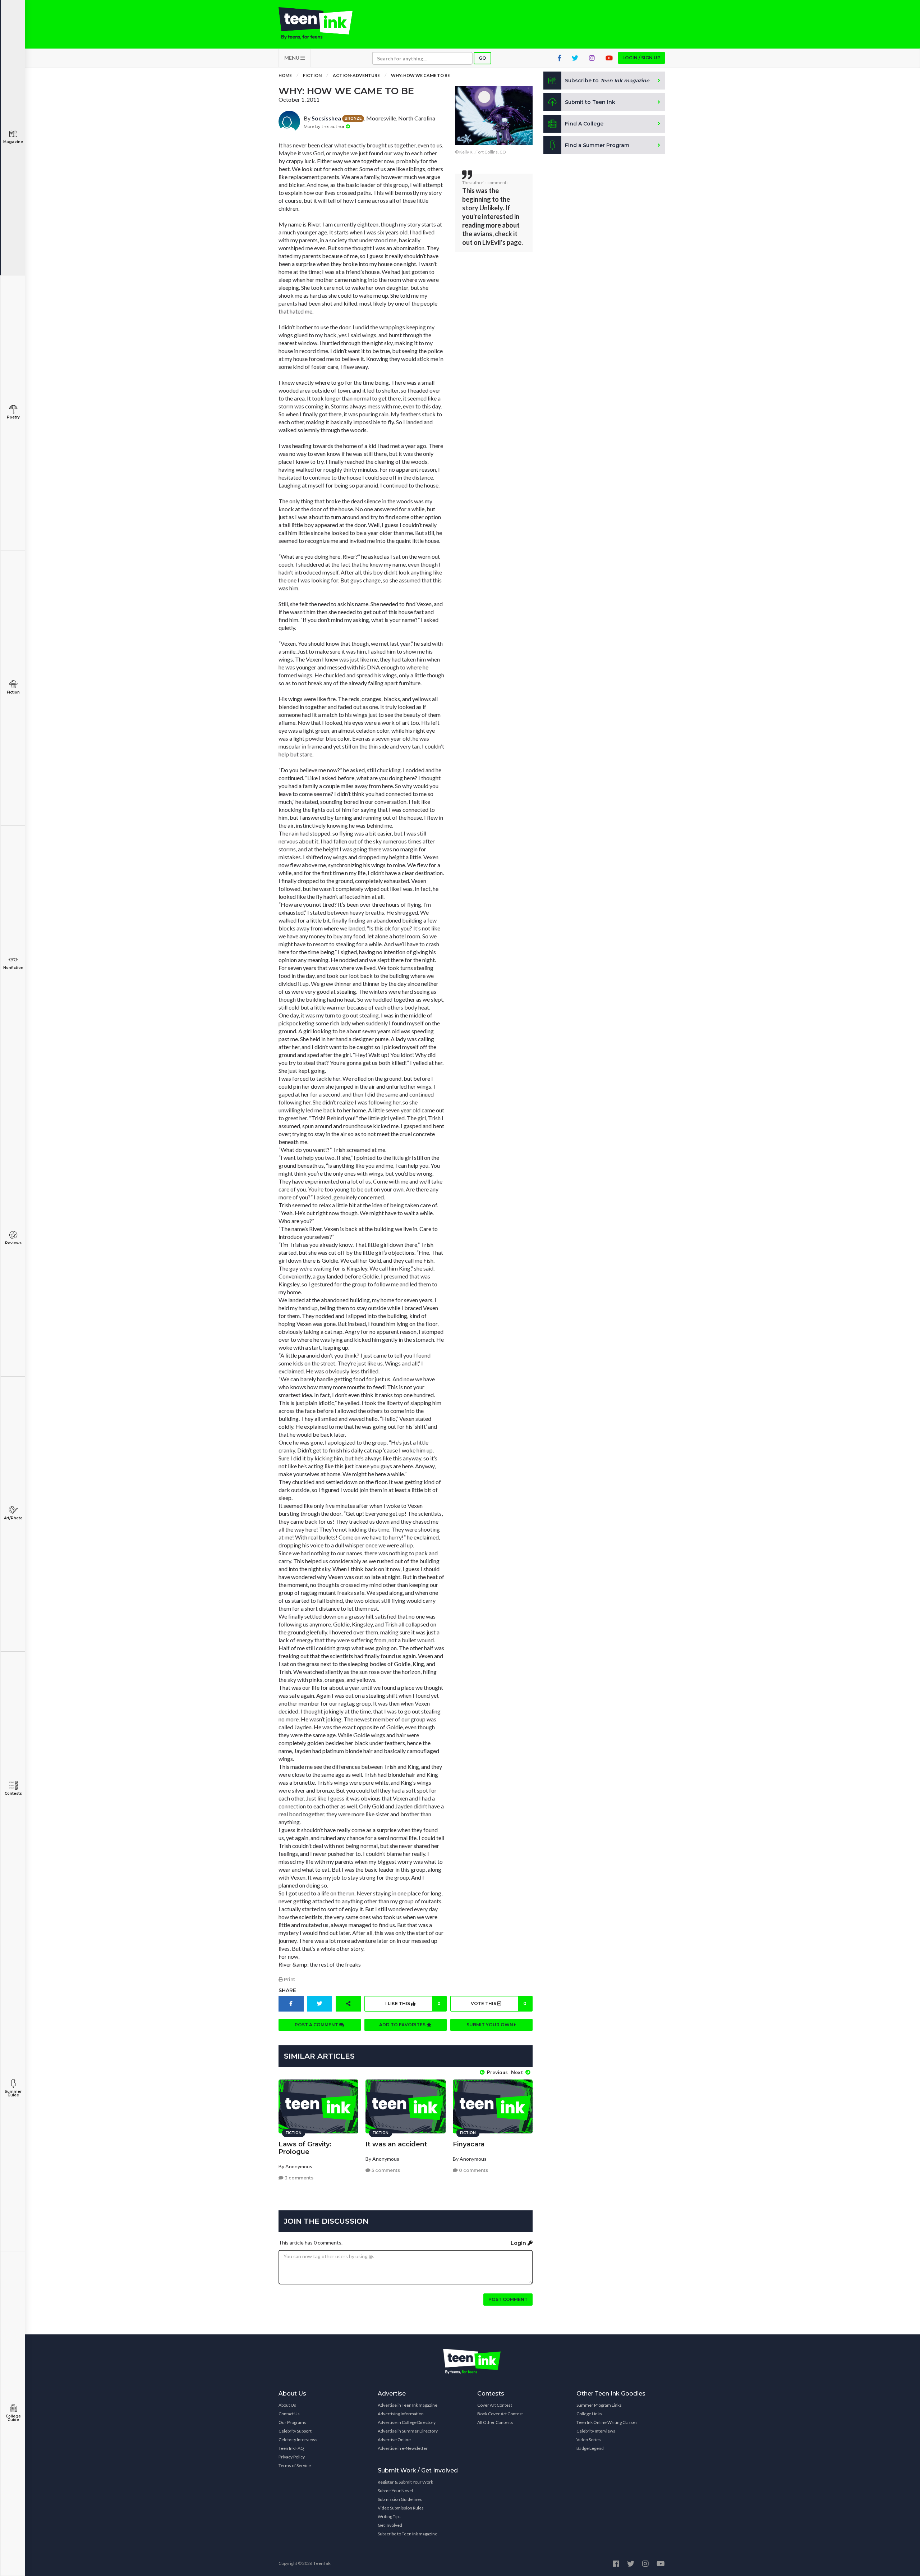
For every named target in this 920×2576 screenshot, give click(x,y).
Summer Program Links (599, 2405)
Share (287, 1990)
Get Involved (390, 2525)
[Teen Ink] (323, 23)
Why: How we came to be (420, 75)
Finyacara (469, 2144)
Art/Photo (13, 1518)
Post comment (508, 2299)
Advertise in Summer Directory (408, 2431)
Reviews (13, 1243)
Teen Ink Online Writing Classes (607, 2422)
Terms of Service (295, 2465)
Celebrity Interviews (298, 2440)
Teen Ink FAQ (291, 2448)
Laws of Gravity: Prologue (305, 2148)
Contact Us (289, 2414)
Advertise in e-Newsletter (403, 2448)
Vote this (498, 2003)
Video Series (589, 2440)
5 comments (385, 2170)
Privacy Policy (292, 2457)
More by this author (325, 126)
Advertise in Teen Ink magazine (408, 2405)
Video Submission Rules (401, 2508)
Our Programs (292, 2422)
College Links (589, 2414)
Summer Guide (13, 2093)
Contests (13, 1793)
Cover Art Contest (495, 2405)
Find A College (584, 124)
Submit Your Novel (395, 2491)
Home (285, 75)
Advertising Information (401, 2414)
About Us (287, 2405)
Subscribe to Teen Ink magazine (408, 2534)
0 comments (473, 2170)
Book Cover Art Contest (500, 2414)
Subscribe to (607, 81)
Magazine (13, 142)
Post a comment (317, 2025)
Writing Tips (389, 2516)
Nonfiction (13, 968)
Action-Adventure (356, 75)
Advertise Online (394, 2440)
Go (482, 58)
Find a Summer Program (597, 145)
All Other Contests (495, 2422)
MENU (292, 58)
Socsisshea (326, 118)
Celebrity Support (295, 2431)
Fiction (13, 692)
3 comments (298, 2178)
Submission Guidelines (400, 2499)
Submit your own (490, 2025)
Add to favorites (403, 2025)
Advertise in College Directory (407, 2422)
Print (289, 1979)
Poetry (13, 417)
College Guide (13, 2418)
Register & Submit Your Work (405, 2482)
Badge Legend (590, 2448)
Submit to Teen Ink (590, 102)
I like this (413, 2003)
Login (519, 2243)
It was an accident (396, 2144)
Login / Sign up (641, 58)
